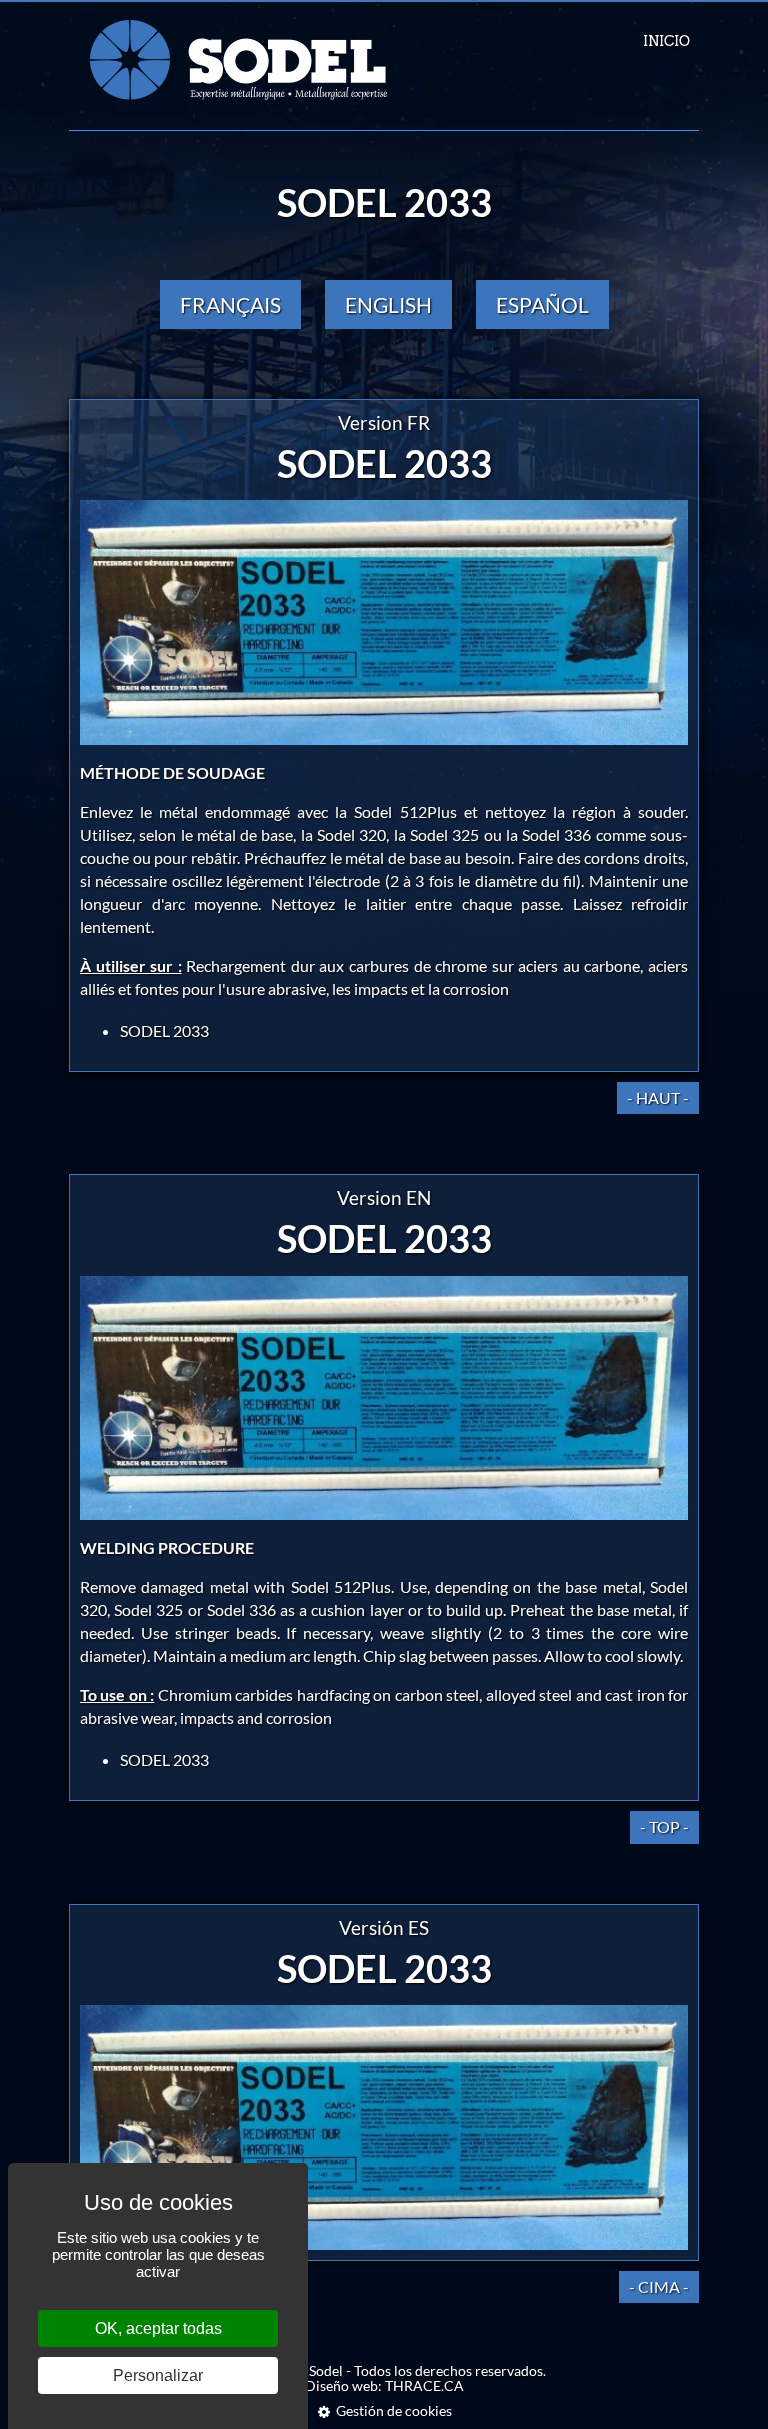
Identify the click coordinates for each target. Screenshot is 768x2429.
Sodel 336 (556, 834)
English (388, 304)
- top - (664, 1826)
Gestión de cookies (394, 2410)
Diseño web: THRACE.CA (384, 2385)
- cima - (659, 2286)
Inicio (666, 41)
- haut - (658, 1097)
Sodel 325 (444, 834)
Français (230, 304)
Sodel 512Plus (408, 811)
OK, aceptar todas (158, 2328)
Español (542, 304)
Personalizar (158, 2375)
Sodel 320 (351, 834)
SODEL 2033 (164, 1030)
